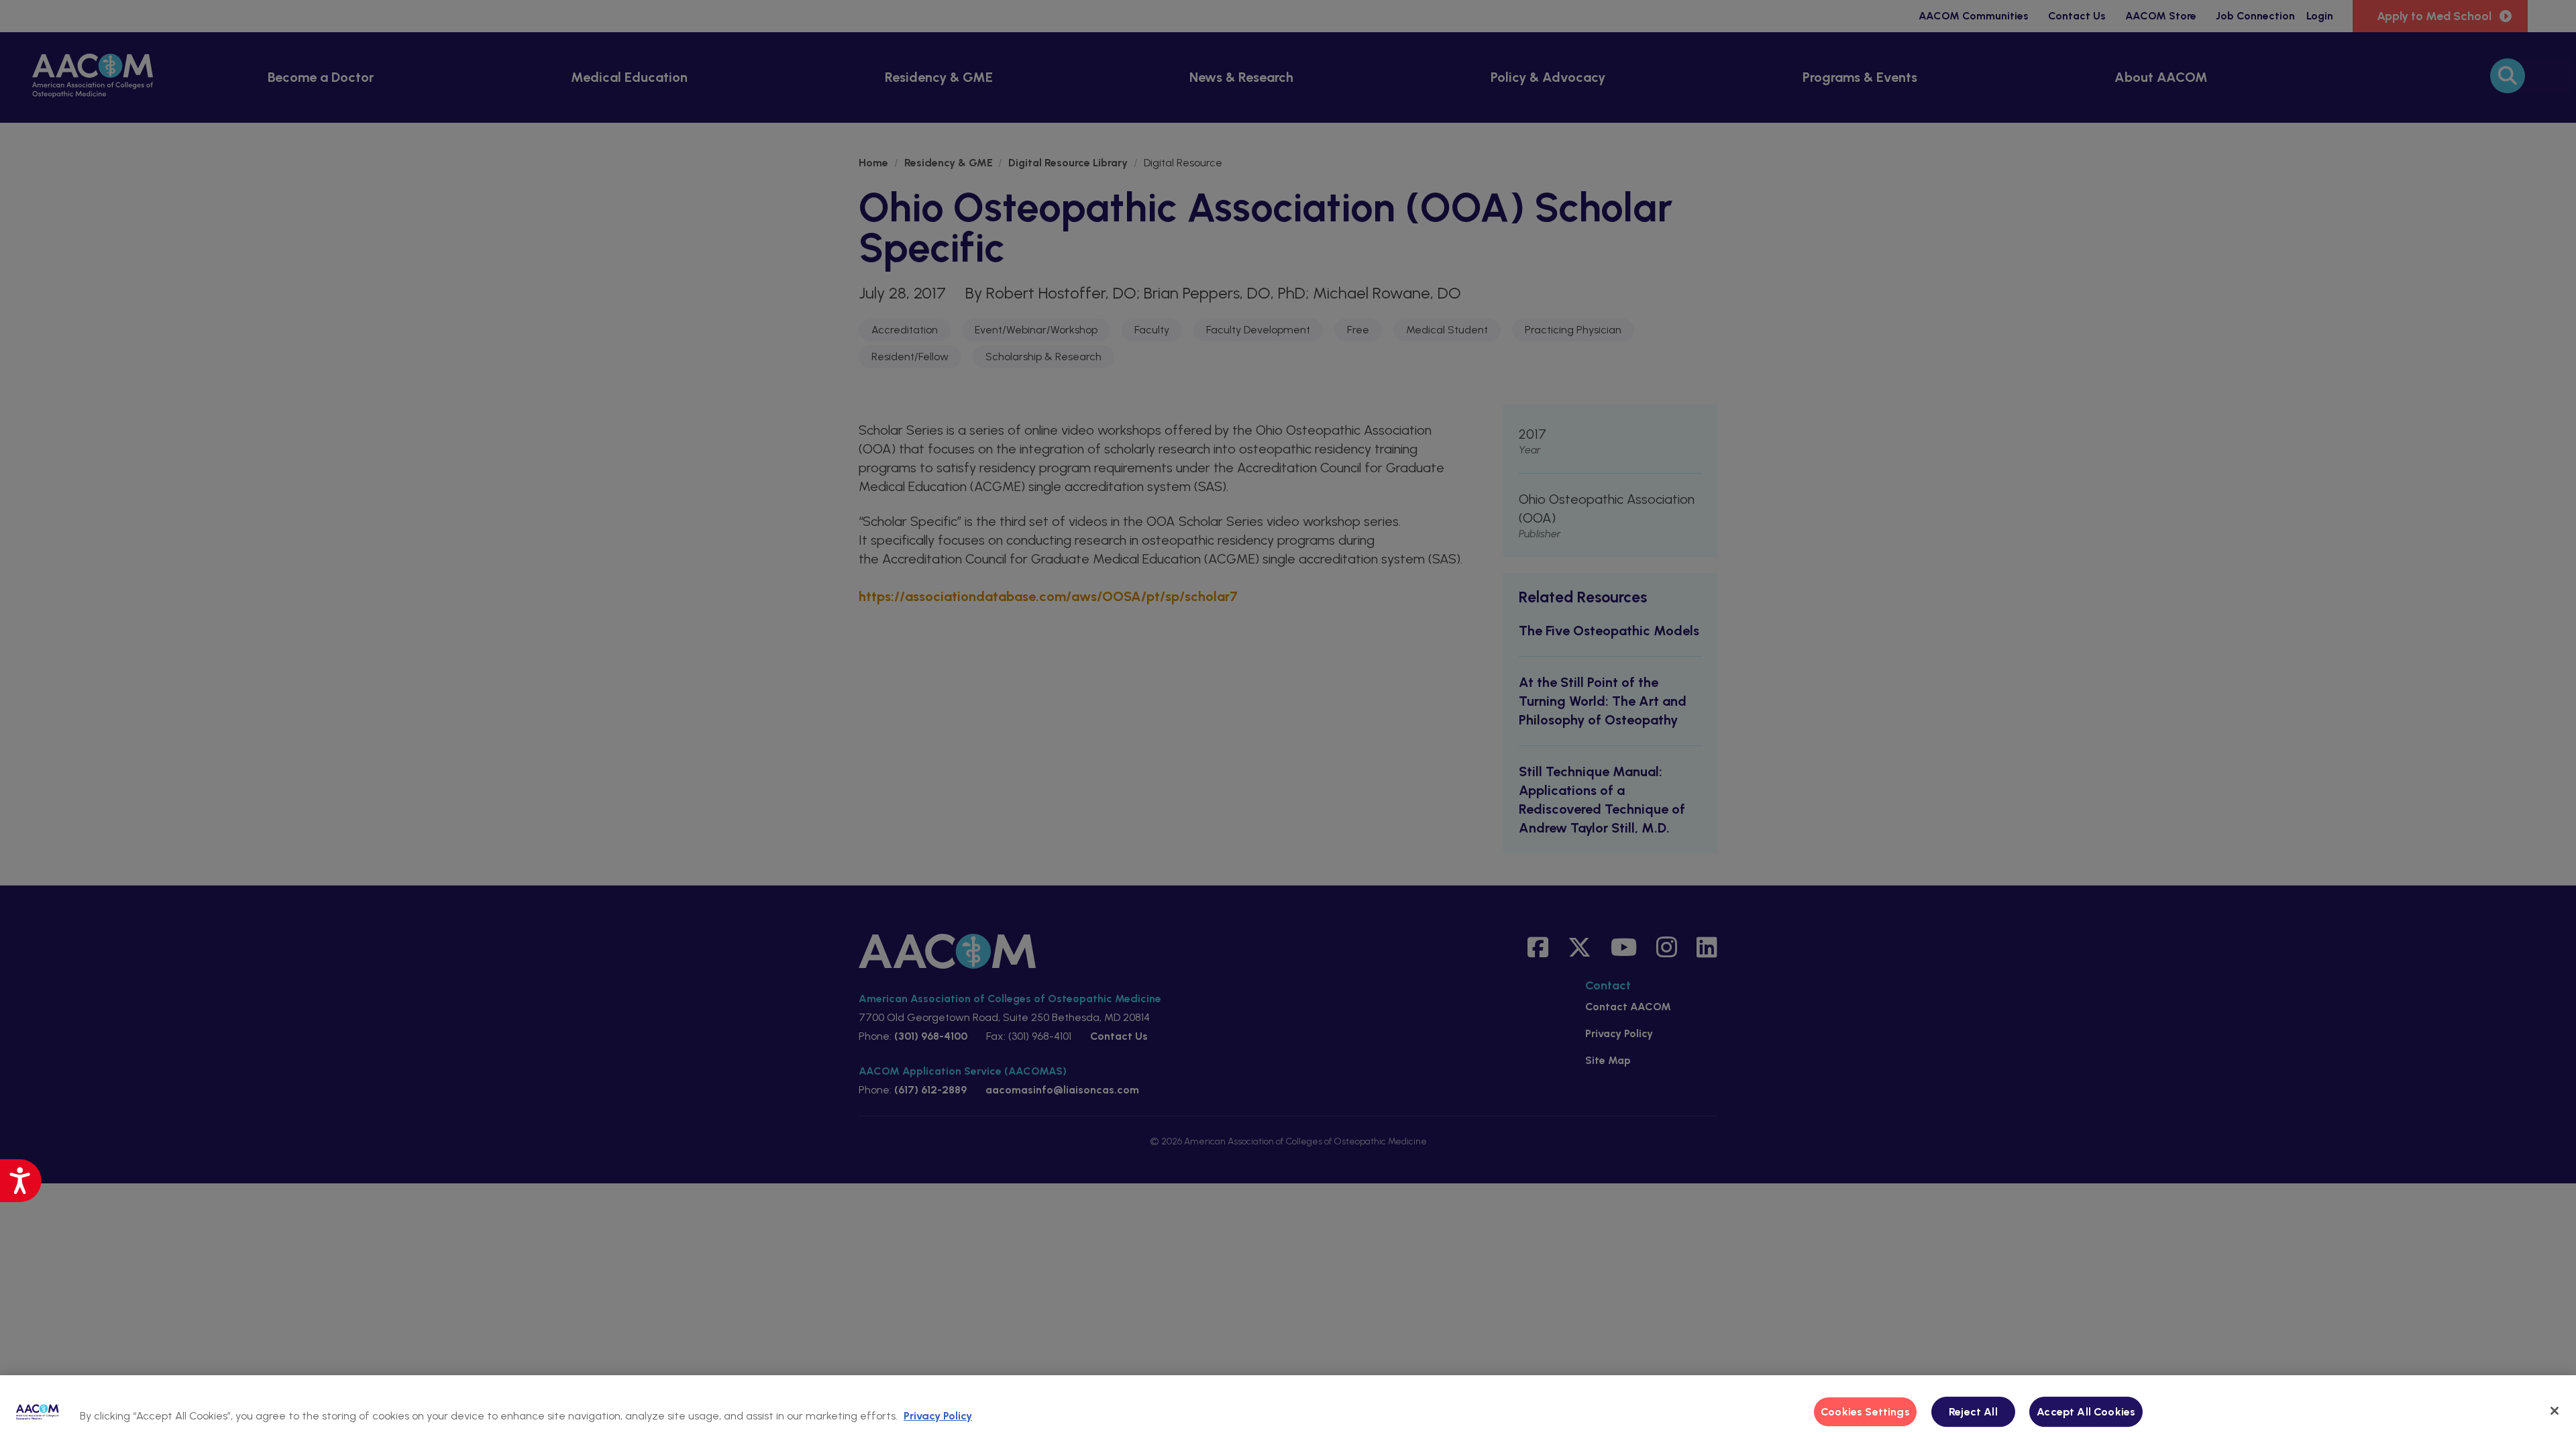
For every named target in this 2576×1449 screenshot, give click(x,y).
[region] (1288, 1412)
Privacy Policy (938, 1416)
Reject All (1973, 1412)
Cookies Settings (1865, 1412)
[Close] (2555, 1411)
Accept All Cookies (2086, 1412)
